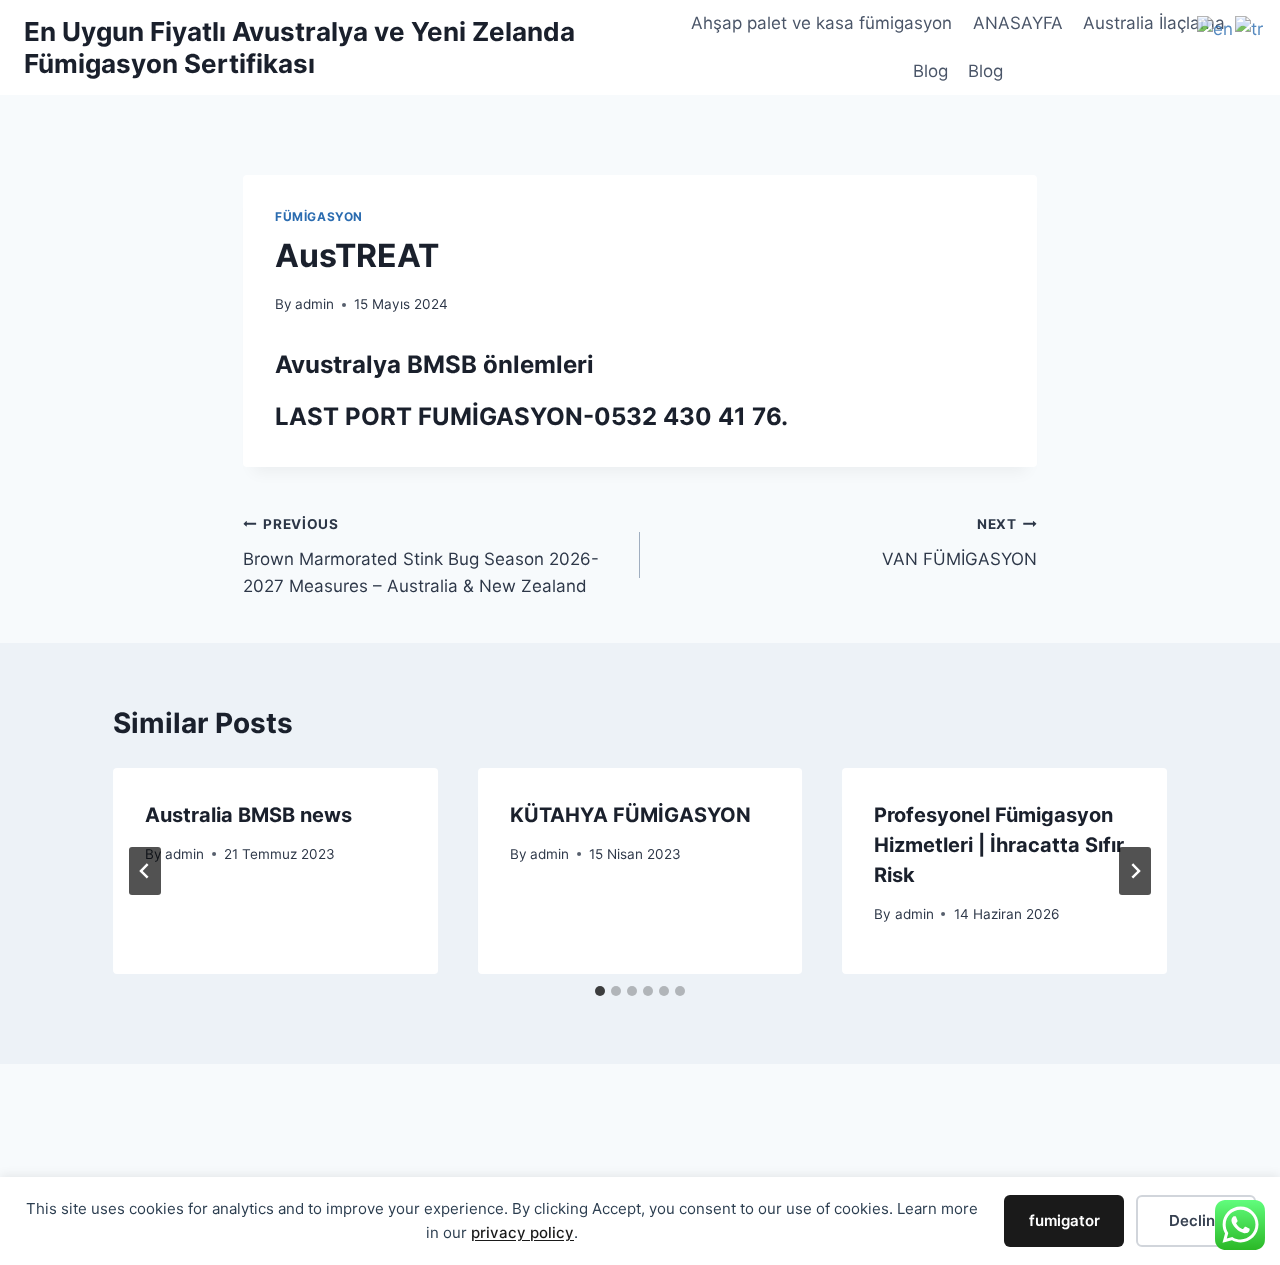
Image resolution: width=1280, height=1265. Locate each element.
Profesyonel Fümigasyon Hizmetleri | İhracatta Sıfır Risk (999, 845)
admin (314, 304)
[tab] (600, 991)
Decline (1196, 1220)
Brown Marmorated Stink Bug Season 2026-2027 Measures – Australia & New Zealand (421, 556)
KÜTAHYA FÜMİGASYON (630, 815)
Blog (930, 71)
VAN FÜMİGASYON (959, 542)
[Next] (1135, 871)
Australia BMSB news (248, 815)
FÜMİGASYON (319, 216)
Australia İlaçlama (1154, 23)
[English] (1216, 28)
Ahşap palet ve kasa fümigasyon (821, 23)
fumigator (1064, 1220)
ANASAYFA (1018, 23)
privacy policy (522, 1232)
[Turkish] (1250, 28)
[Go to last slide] (145, 871)
